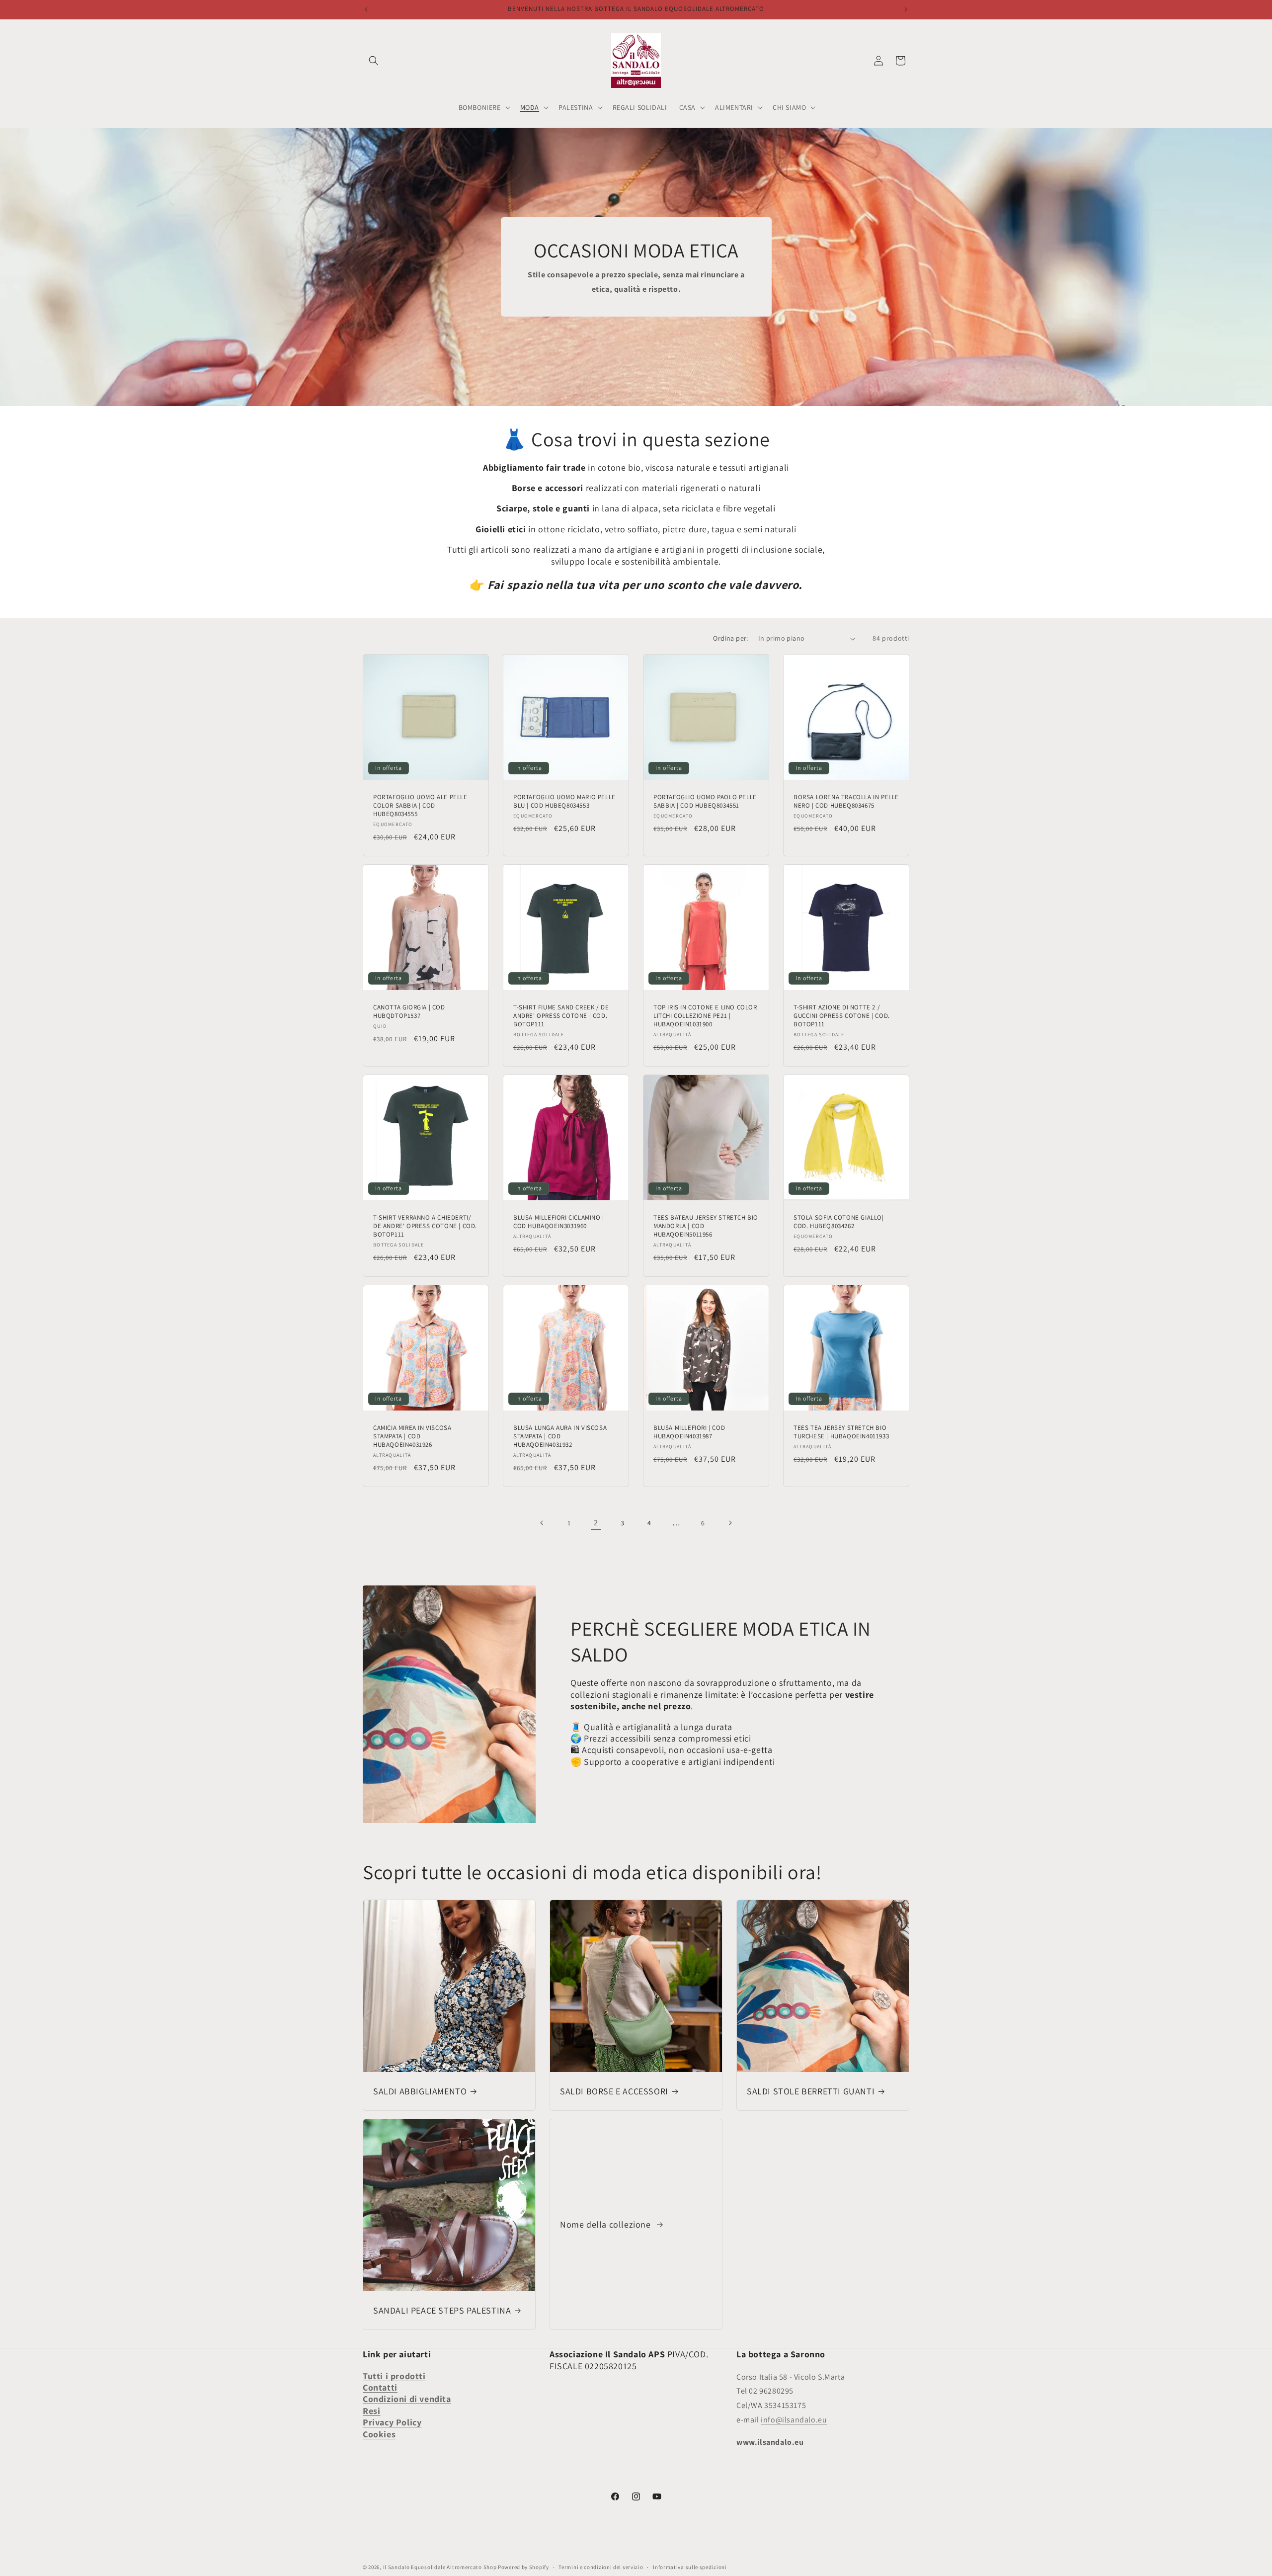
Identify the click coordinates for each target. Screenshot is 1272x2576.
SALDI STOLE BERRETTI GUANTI (811, 2091)
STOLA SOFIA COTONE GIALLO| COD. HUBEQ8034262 (839, 1222)
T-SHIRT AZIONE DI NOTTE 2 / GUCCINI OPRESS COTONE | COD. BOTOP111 (842, 1016)
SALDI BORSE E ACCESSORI (614, 2091)
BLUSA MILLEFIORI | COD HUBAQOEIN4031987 (689, 1432)
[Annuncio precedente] (366, 9)
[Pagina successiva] (730, 1523)
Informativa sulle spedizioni (690, 2567)
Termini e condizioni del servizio (601, 2567)
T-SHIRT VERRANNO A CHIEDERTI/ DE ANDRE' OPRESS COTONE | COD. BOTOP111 (425, 1226)
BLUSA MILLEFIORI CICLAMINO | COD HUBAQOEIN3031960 (559, 1222)
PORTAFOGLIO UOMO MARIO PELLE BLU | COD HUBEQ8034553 (564, 801)
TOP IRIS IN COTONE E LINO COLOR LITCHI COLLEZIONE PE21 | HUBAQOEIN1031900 (705, 1016)
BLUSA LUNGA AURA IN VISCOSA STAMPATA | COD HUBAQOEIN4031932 (560, 1436)
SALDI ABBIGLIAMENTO (420, 2091)
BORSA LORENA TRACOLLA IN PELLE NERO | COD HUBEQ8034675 (846, 801)
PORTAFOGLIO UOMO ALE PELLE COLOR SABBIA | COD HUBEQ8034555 (420, 806)
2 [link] (596, 1523)
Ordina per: (730, 638)
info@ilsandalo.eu (794, 2420)
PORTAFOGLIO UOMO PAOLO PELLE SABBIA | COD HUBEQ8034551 (705, 801)
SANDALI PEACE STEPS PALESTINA (442, 2310)
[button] (374, 61)
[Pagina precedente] (542, 1523)
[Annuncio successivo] (906, 9)
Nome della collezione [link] (606, 2224)
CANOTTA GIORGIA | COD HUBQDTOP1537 (409, 1012)
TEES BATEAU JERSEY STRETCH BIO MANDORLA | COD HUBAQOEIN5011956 (706, 1226)
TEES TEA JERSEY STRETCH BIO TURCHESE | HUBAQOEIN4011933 (841, 1432)
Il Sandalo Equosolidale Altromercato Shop (440, 2567)
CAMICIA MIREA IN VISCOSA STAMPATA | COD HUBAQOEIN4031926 (412, 1436)
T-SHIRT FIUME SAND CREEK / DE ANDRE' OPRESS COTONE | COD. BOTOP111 (561, 1016)
